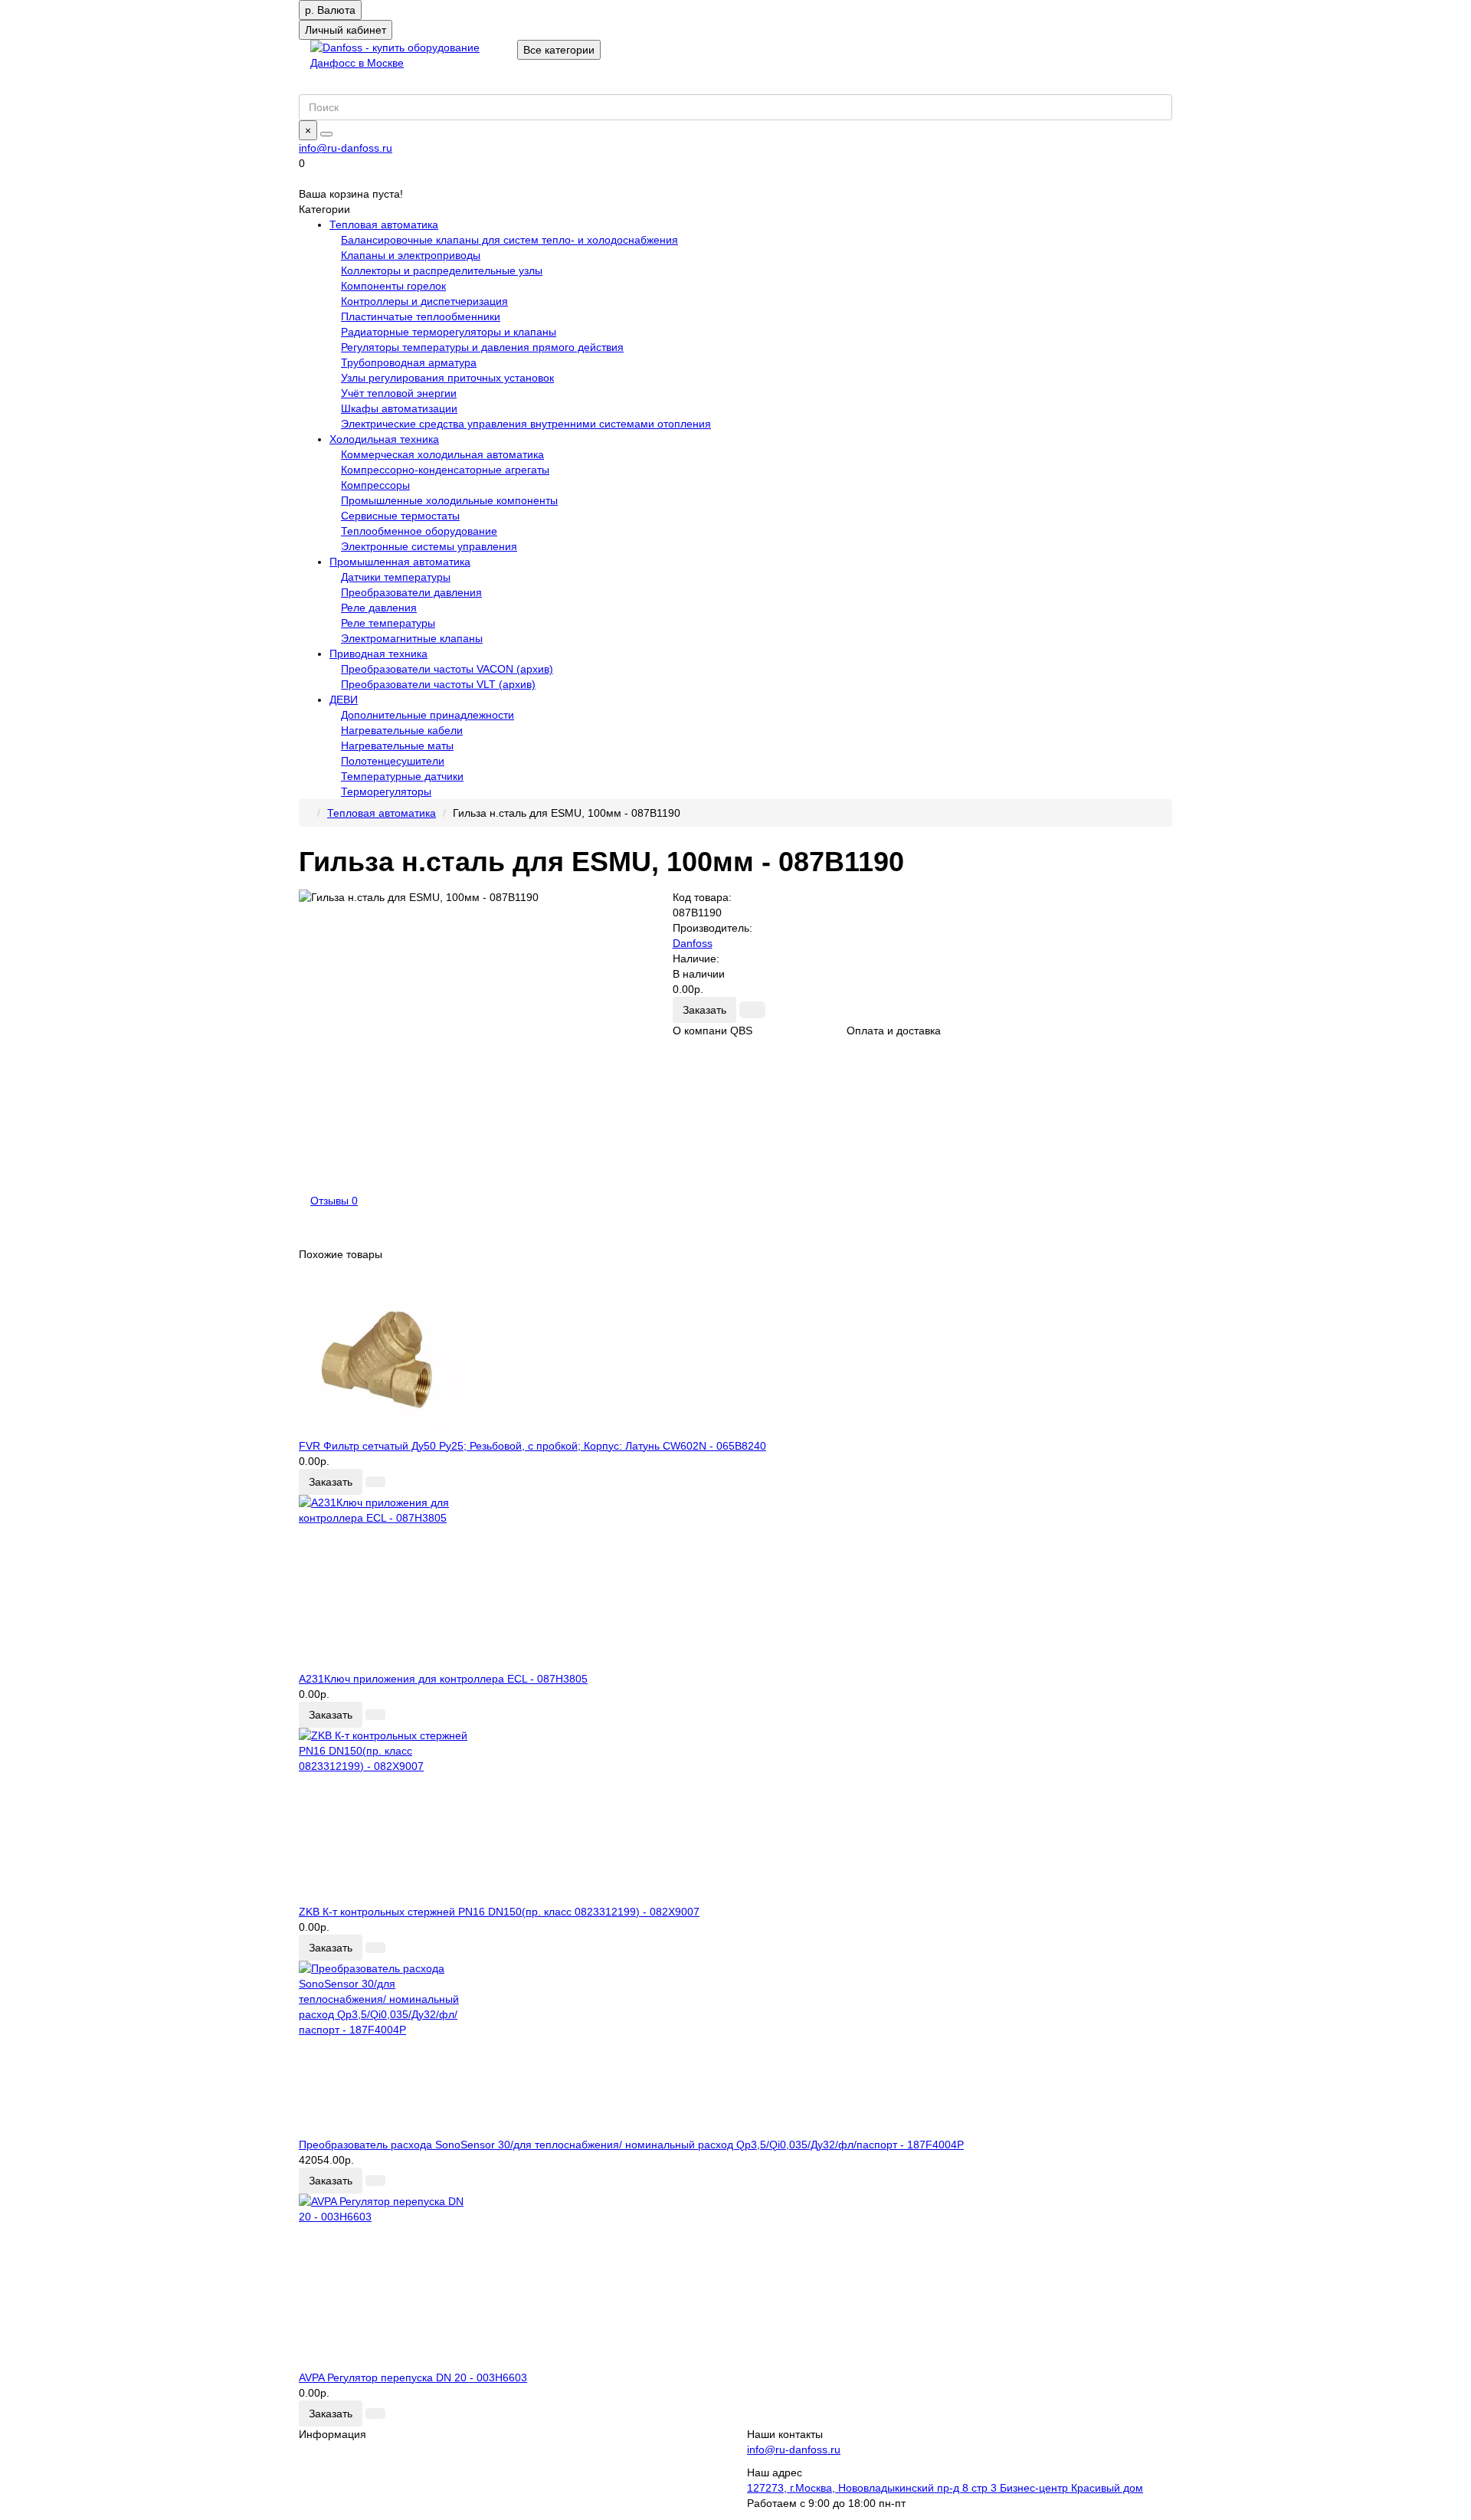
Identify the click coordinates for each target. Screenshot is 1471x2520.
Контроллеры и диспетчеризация (424, 301)
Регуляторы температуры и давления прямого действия (482, 347)
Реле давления (379, 608)
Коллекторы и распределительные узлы (442, 270)
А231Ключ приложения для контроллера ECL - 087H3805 (443, 1679)
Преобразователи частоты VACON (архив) (447, 669)
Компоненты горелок (393, 286)
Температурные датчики (402, 776)
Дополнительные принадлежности (428, 715)
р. (330, 10)
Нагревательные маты (397, 746)
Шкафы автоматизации (399, 408)
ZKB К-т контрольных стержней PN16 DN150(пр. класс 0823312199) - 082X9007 (499, 1912)
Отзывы (334, 1201)
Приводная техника (378, 654)
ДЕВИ (344, 700)
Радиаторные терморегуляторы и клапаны (449, 332)
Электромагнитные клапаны (412, 638)
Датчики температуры (396, 577)
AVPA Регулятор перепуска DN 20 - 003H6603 (413, 2377)
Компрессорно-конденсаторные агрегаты (445, 470)
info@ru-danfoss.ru (346, 148)
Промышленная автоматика (400, 562)
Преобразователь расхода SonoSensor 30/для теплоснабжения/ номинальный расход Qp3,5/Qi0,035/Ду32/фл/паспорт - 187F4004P (631, 2145)
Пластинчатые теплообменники (421, 316)
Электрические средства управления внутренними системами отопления (526, 424)
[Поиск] (326, 134)
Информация (333, 2434)
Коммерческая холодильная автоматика (442, 454)
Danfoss (693, 943)
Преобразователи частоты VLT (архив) (438, 684)
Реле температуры (388, 623)
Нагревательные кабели (402, 730)
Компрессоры (375, 485)
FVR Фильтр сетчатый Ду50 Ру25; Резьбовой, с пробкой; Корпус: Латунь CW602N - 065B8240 (532, 1446)
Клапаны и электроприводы (411, 255)
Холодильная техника (384, 439)
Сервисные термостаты (400, 516)
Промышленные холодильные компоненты (449, 500)
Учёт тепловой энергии (399, 393)
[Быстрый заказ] (752, 1010)
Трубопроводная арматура (409, 362)
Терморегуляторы (386, 791)
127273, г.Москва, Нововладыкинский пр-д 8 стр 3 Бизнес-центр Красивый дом (945, 2488)
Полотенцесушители (393, 761)
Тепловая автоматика (384, 224)
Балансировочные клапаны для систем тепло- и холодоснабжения (509, 240)
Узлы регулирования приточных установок (447, 378)
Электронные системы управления (429, 546)
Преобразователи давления (411, 592)
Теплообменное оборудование (419, 531)
